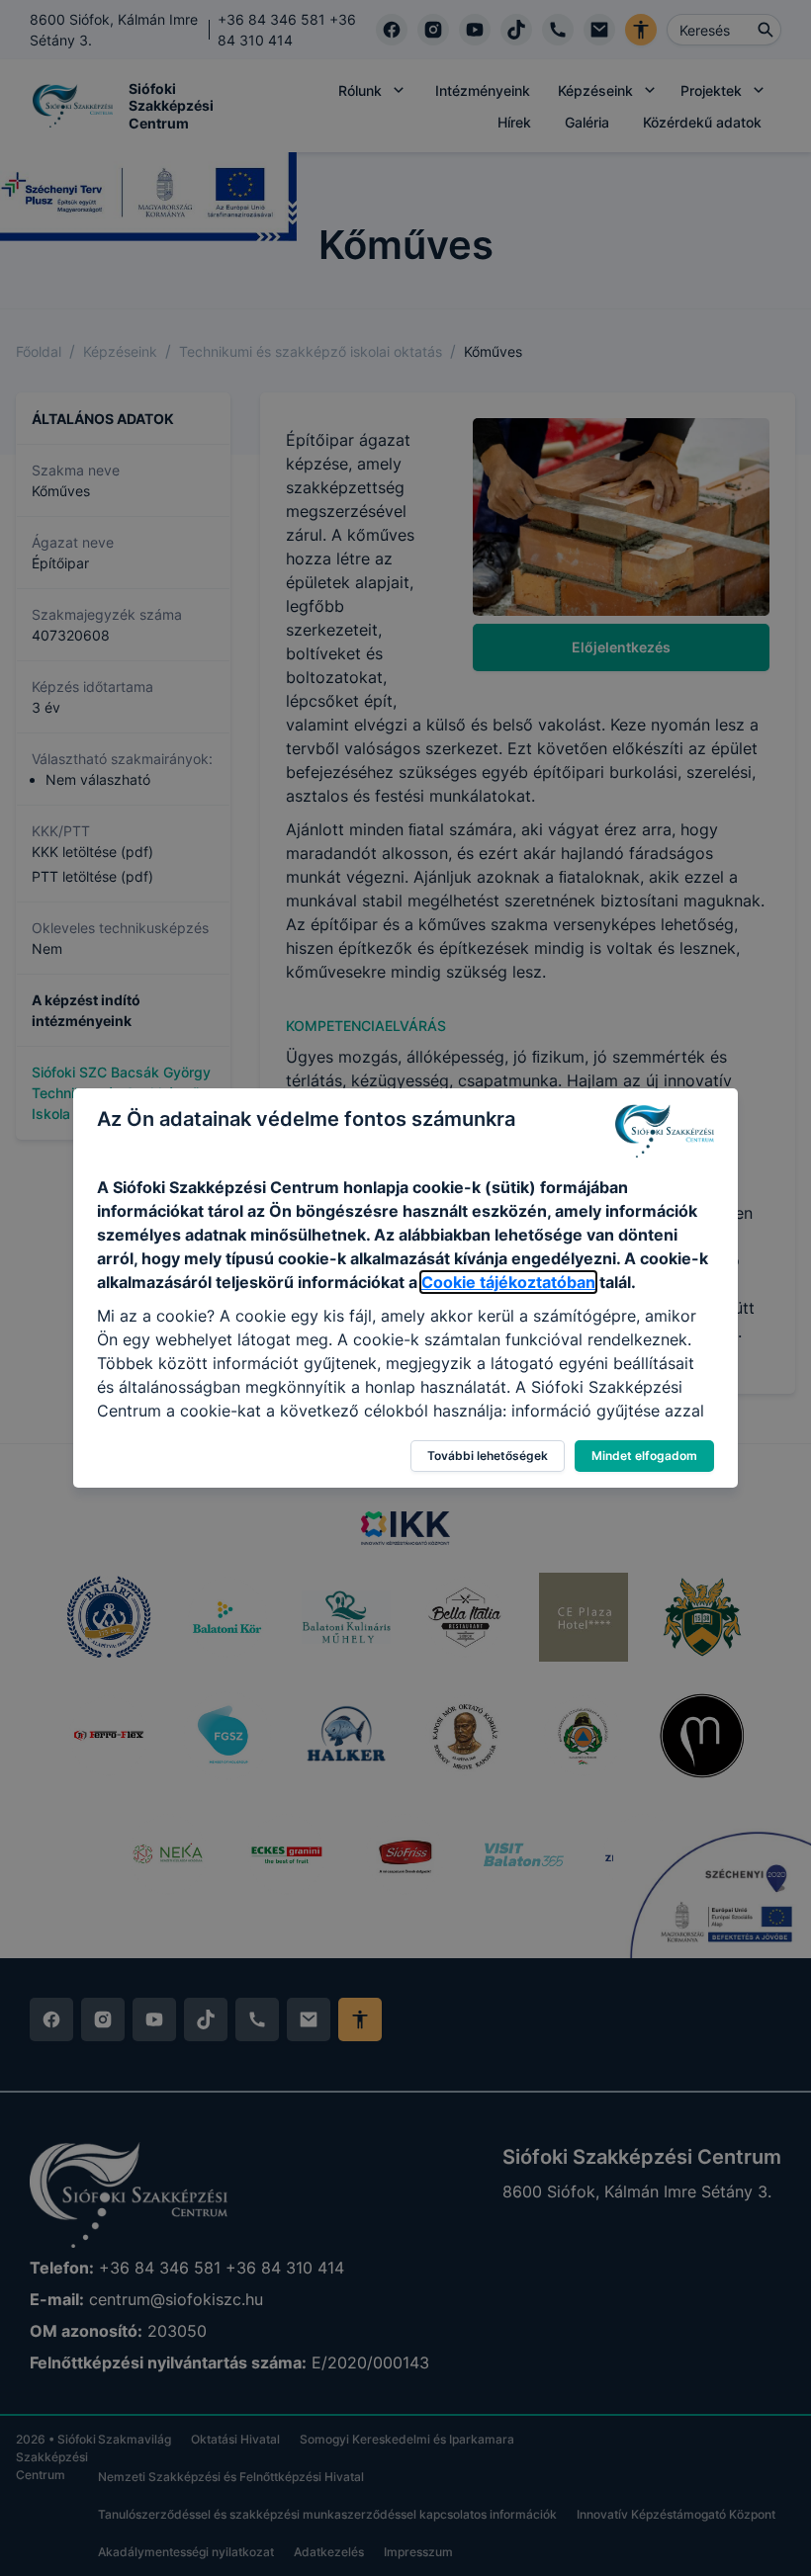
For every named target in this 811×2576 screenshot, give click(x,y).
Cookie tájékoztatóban (508, 1282)
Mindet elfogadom (644, 1456)
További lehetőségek (488, 1456)
